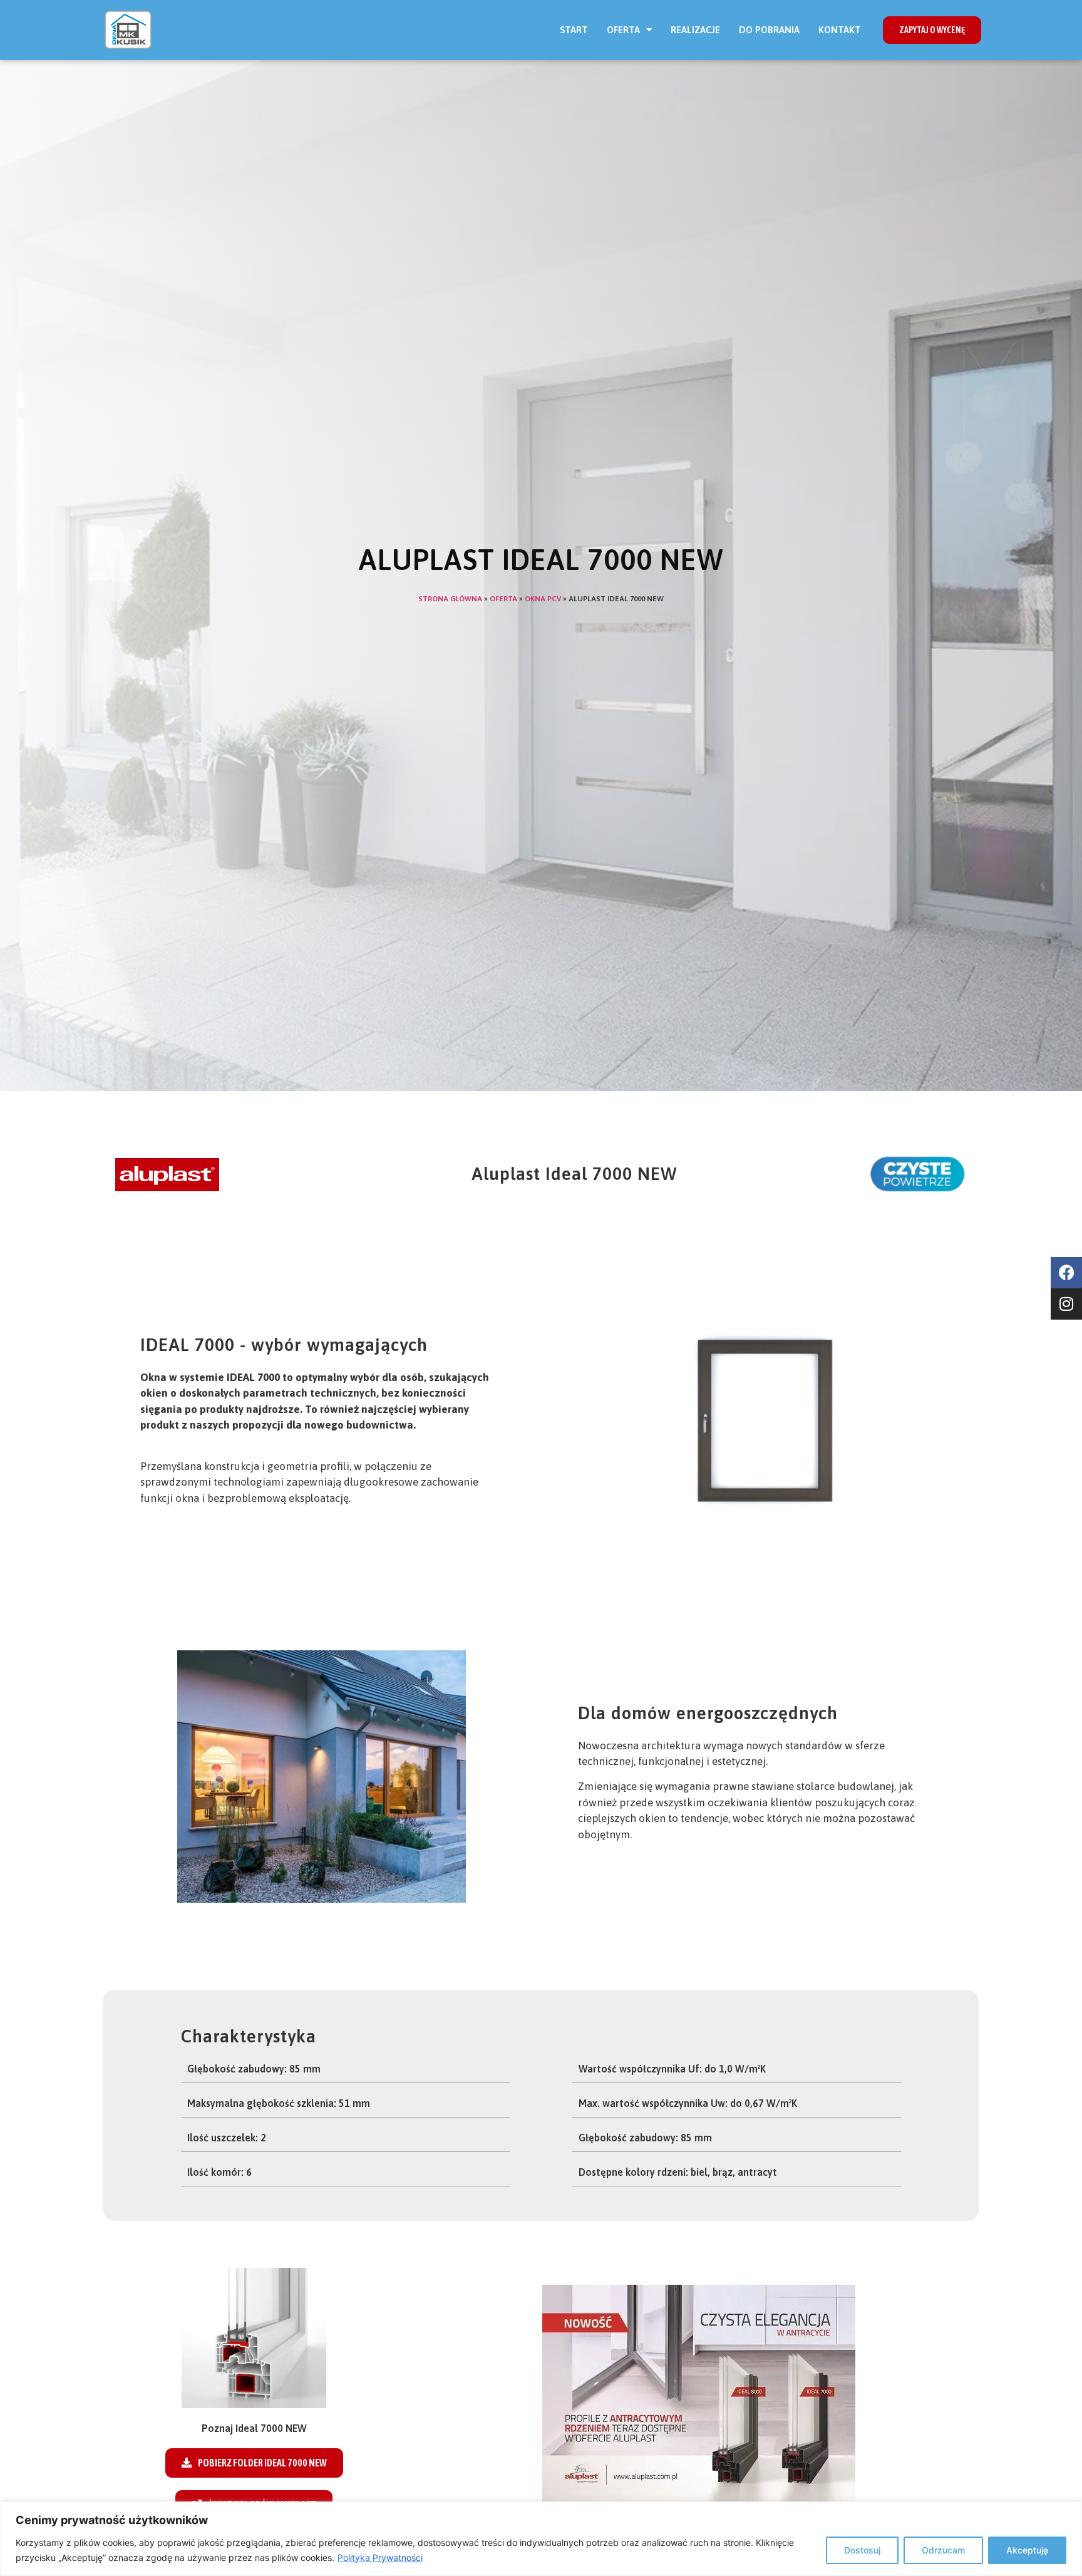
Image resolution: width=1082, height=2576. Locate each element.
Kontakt (840, 30)
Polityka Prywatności (380, 2558)
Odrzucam (943, 2550)
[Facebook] (1066, 1273)
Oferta (623, 30)
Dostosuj (862, 2550)
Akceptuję (1027, 2550)
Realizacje (695, 30)
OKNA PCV (543, 599)
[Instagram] (1066, 1304)
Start (574, 30)
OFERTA (503, 599)
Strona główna (450, 599)
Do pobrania (769, 30)
